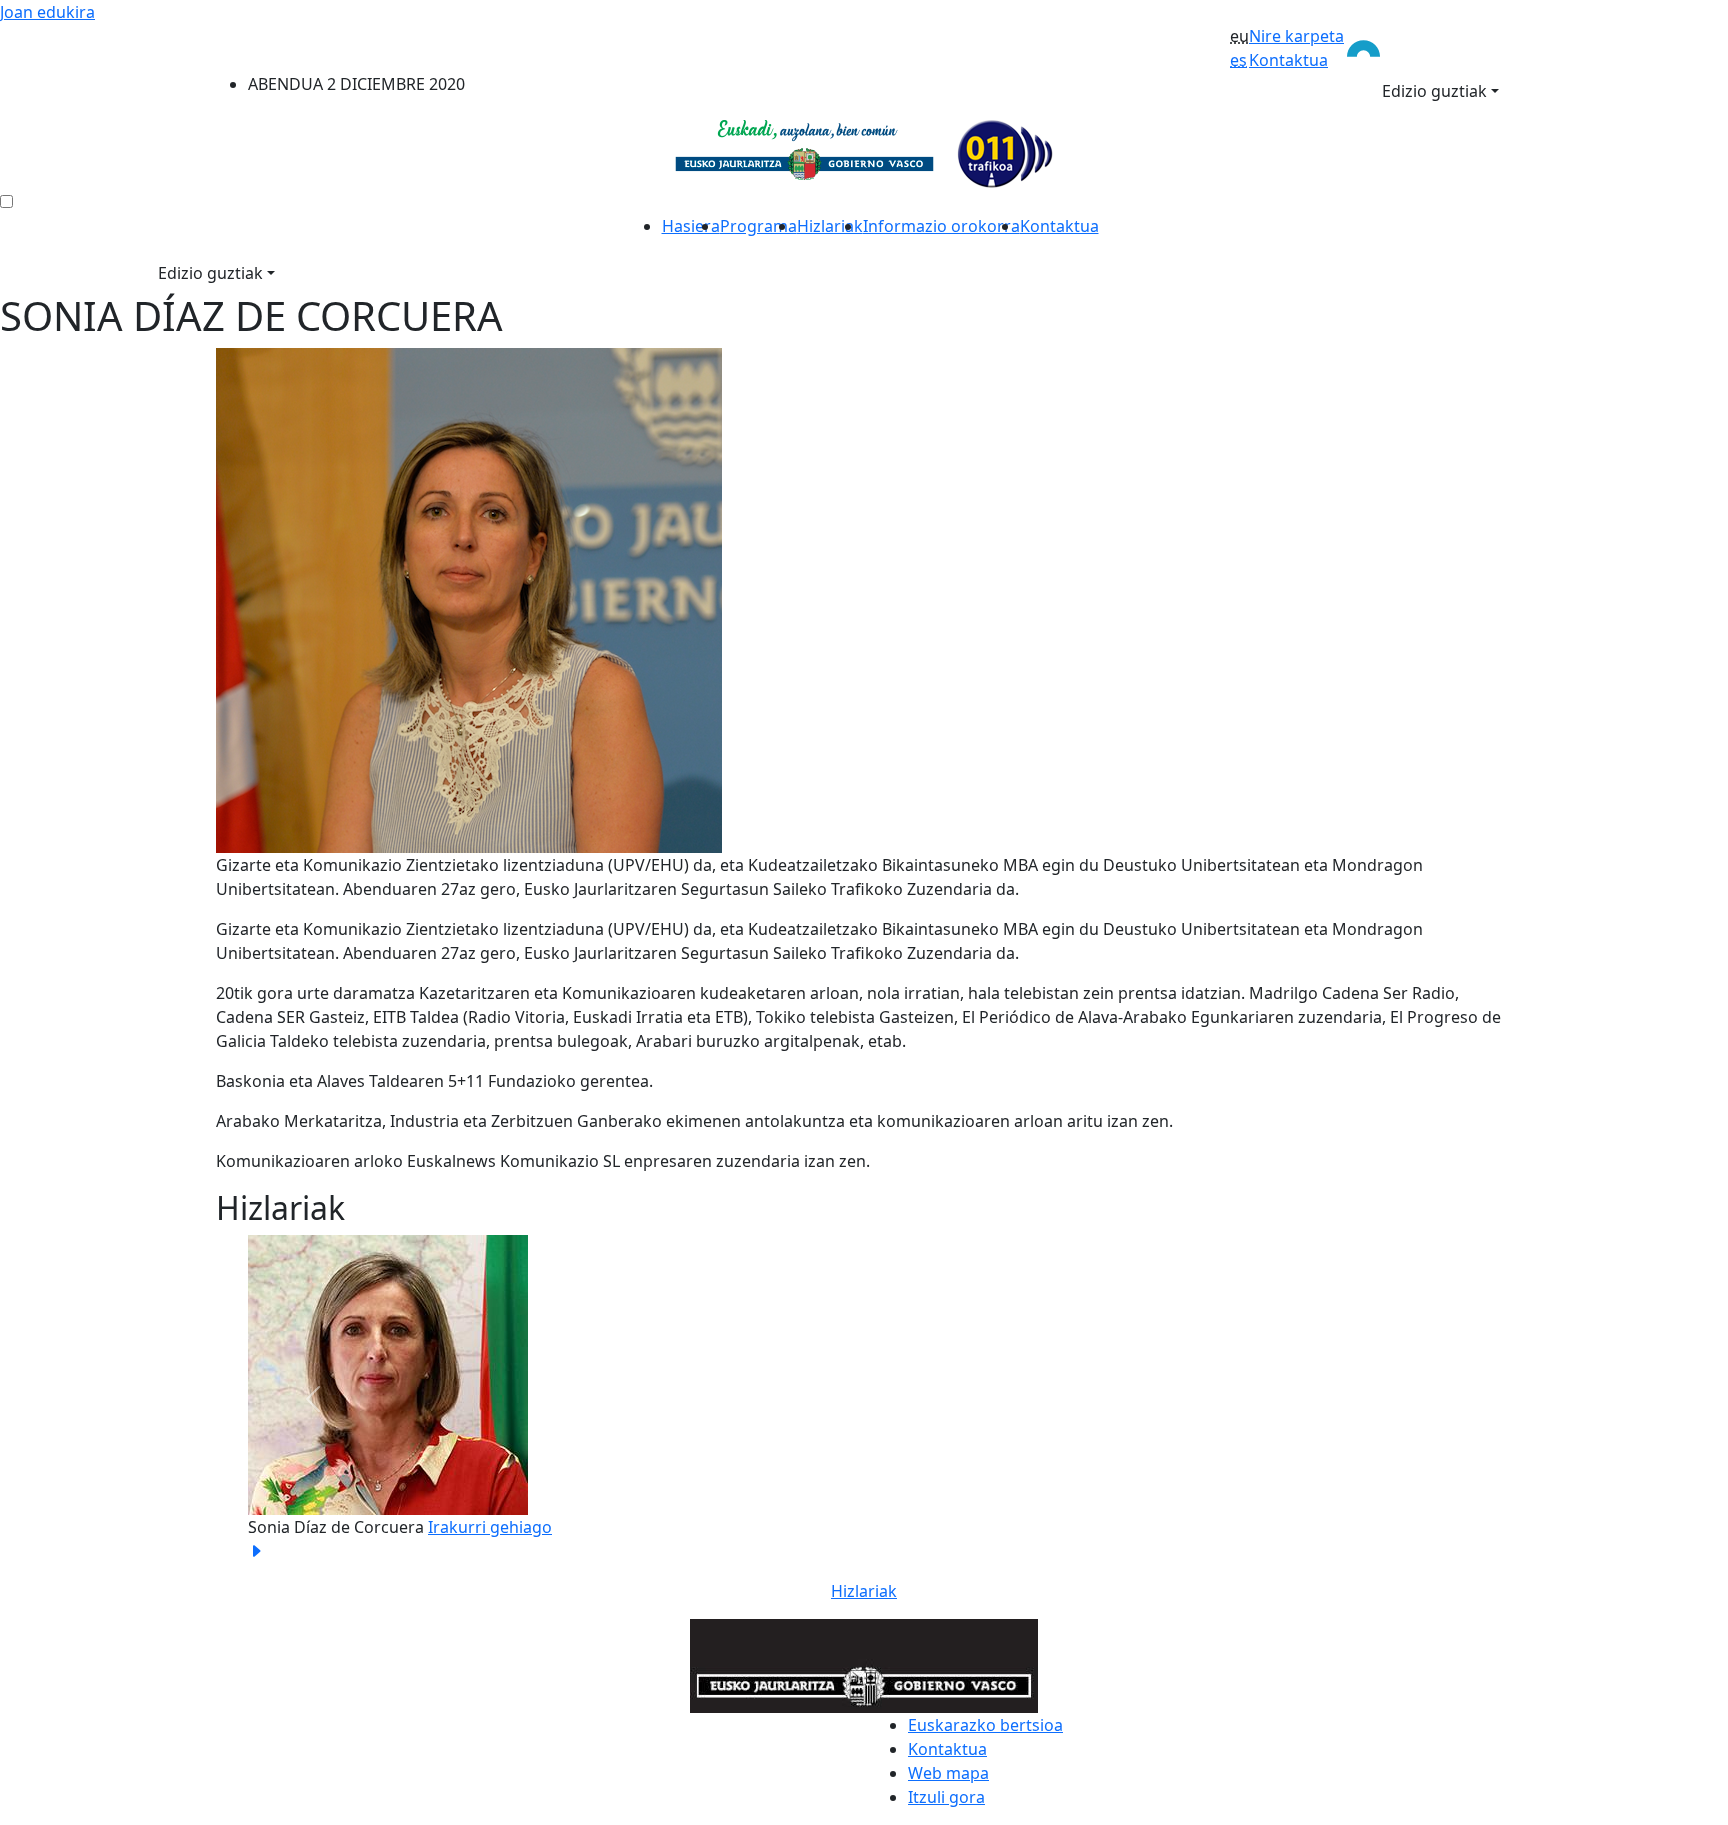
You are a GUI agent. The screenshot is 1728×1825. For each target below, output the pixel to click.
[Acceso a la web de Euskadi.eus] (1428, 47)
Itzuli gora (946, 1797)
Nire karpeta (1296, 36)
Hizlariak (830, 226)
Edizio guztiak (1434, 91)
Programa (758, 226)
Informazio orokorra (941, 226)
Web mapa (948, 1773)
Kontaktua (1288, 60)
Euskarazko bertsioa (985, 1725)
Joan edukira (47, 12)
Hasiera (691, 226)
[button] (313, 1399)
